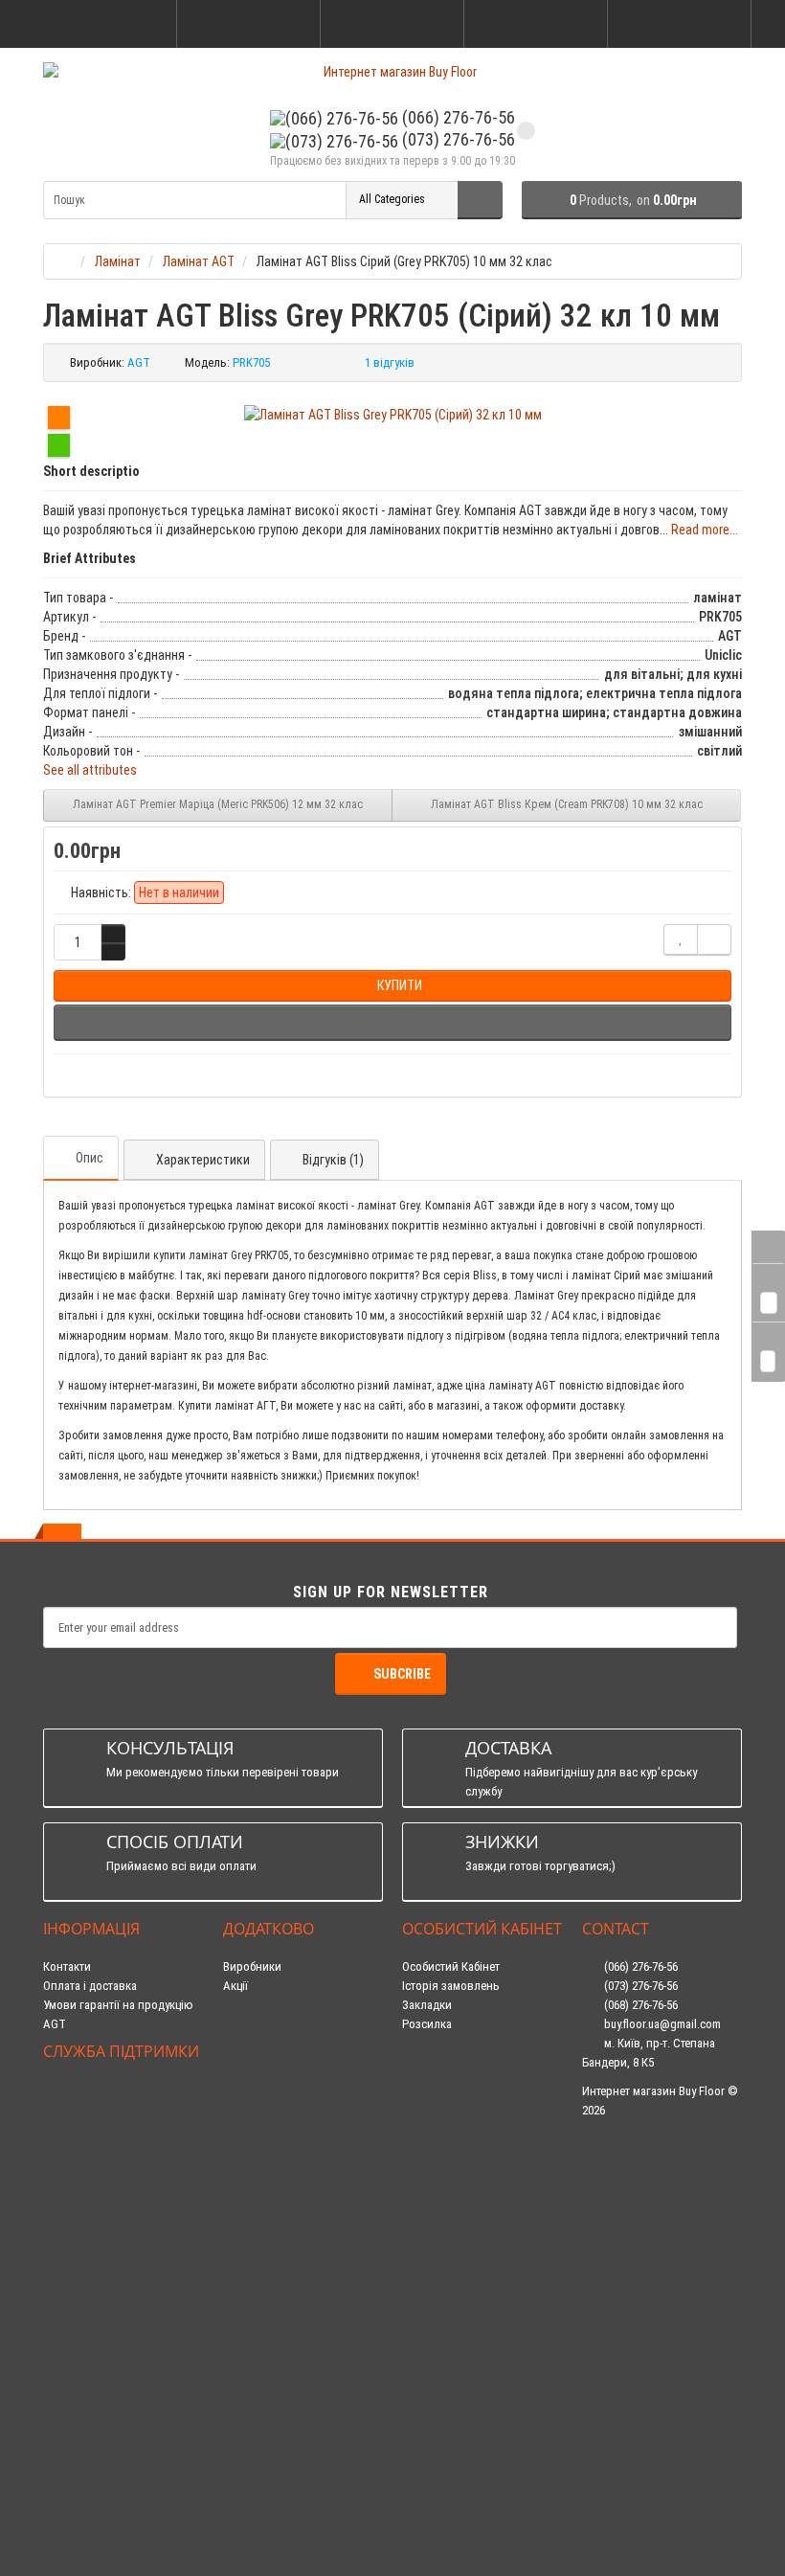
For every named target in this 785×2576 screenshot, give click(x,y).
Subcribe (402, 1674)
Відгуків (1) (333, 1160)
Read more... (705, 530)
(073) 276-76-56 (457, 139)
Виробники (252, 1966)
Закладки (427, 2005)
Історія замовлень (451, 1986)
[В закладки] (681, 940)
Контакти (67, 1966)
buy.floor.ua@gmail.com (661, 2024)
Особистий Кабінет (451, 1966)
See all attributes (90, 770)
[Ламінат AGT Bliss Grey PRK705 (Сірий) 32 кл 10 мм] (393, 415)
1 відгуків (390, 362)
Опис (90, 1158)
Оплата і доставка (90, 1986)
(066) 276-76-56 (457, 117)
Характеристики (203, 1160)
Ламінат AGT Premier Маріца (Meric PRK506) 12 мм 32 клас (218, 804)
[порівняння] (714, 940)
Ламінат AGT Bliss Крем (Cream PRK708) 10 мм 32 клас (567, 804)
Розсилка (427, 2024)
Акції (235, 1986)
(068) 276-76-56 (639, 2005)
